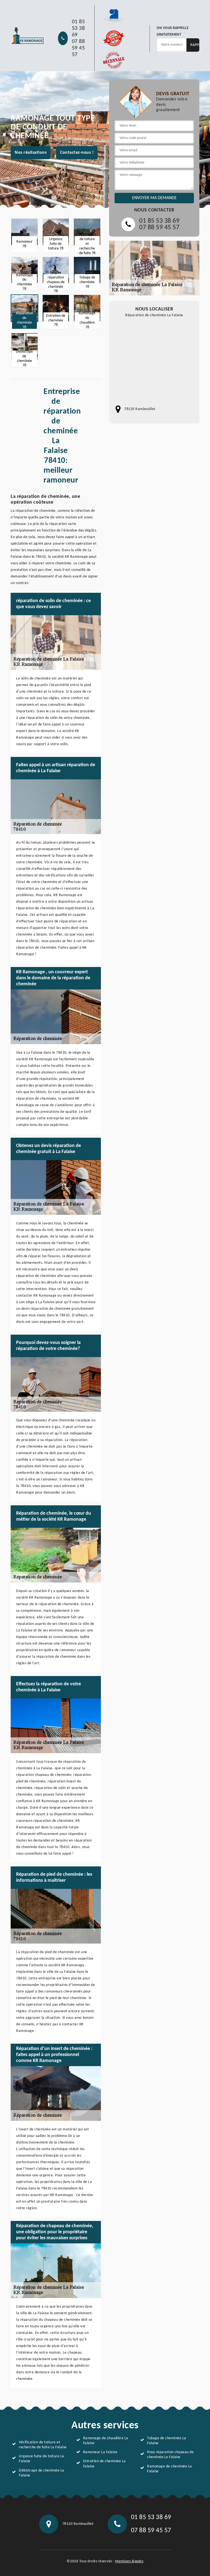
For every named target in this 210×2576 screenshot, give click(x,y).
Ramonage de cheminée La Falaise (170, 2469)
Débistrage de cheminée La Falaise (42, 2473)
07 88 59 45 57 (78, 48)
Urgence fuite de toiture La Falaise (42, 2459)
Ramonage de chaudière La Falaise (106, 2441)
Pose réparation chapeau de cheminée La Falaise (170, 2455)
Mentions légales (129, 2561)
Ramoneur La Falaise (100, 2452)
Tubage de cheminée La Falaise (167, 2441)
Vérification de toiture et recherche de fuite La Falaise (43, 2445)
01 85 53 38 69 (78, 28)
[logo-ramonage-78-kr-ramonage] (27, 36)
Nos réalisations (31, 153)
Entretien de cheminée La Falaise (104, 2464)
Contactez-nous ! (77, 153)
